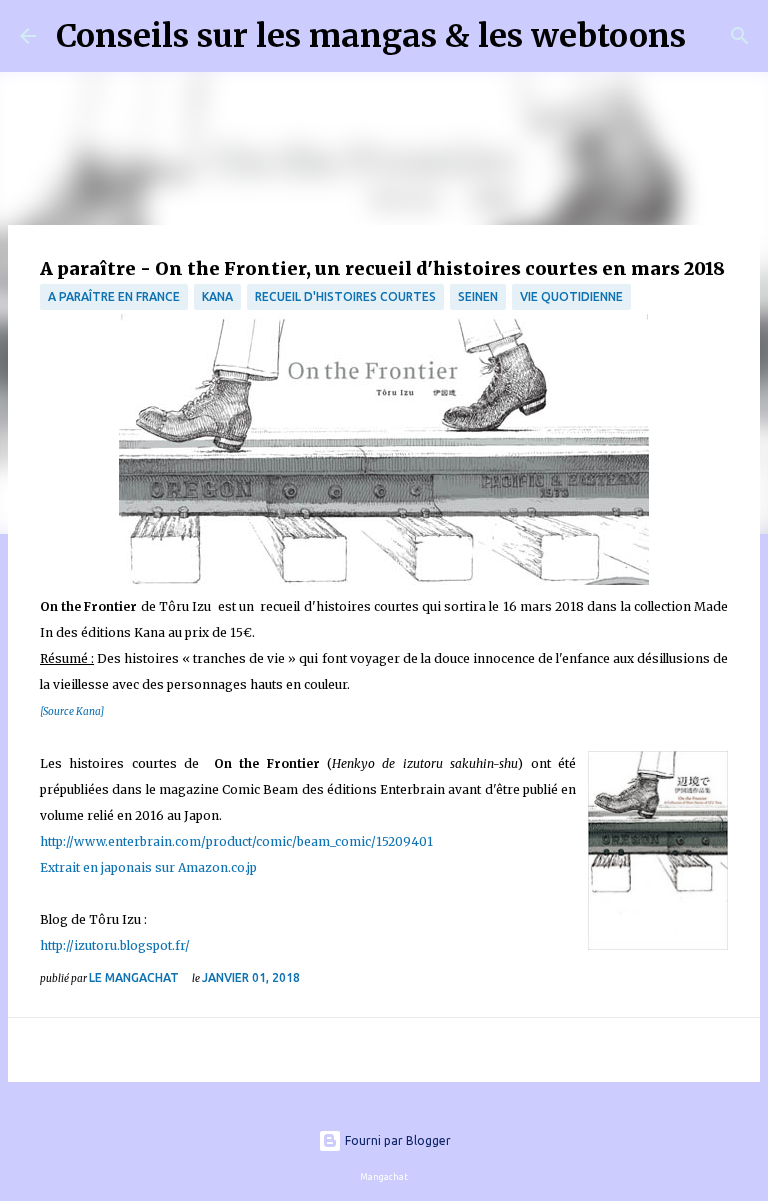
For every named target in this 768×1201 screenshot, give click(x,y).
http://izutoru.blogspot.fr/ (115, 945)
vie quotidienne (571, 296)
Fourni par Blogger (396, 1140)
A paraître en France (114, 296)
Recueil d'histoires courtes (345, 296)
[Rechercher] (714, 36)
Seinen (478, 296)
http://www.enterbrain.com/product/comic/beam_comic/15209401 (238, 841)
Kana (217, 296)
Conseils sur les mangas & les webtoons (371, 36)
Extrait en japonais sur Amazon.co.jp (148, 867)
